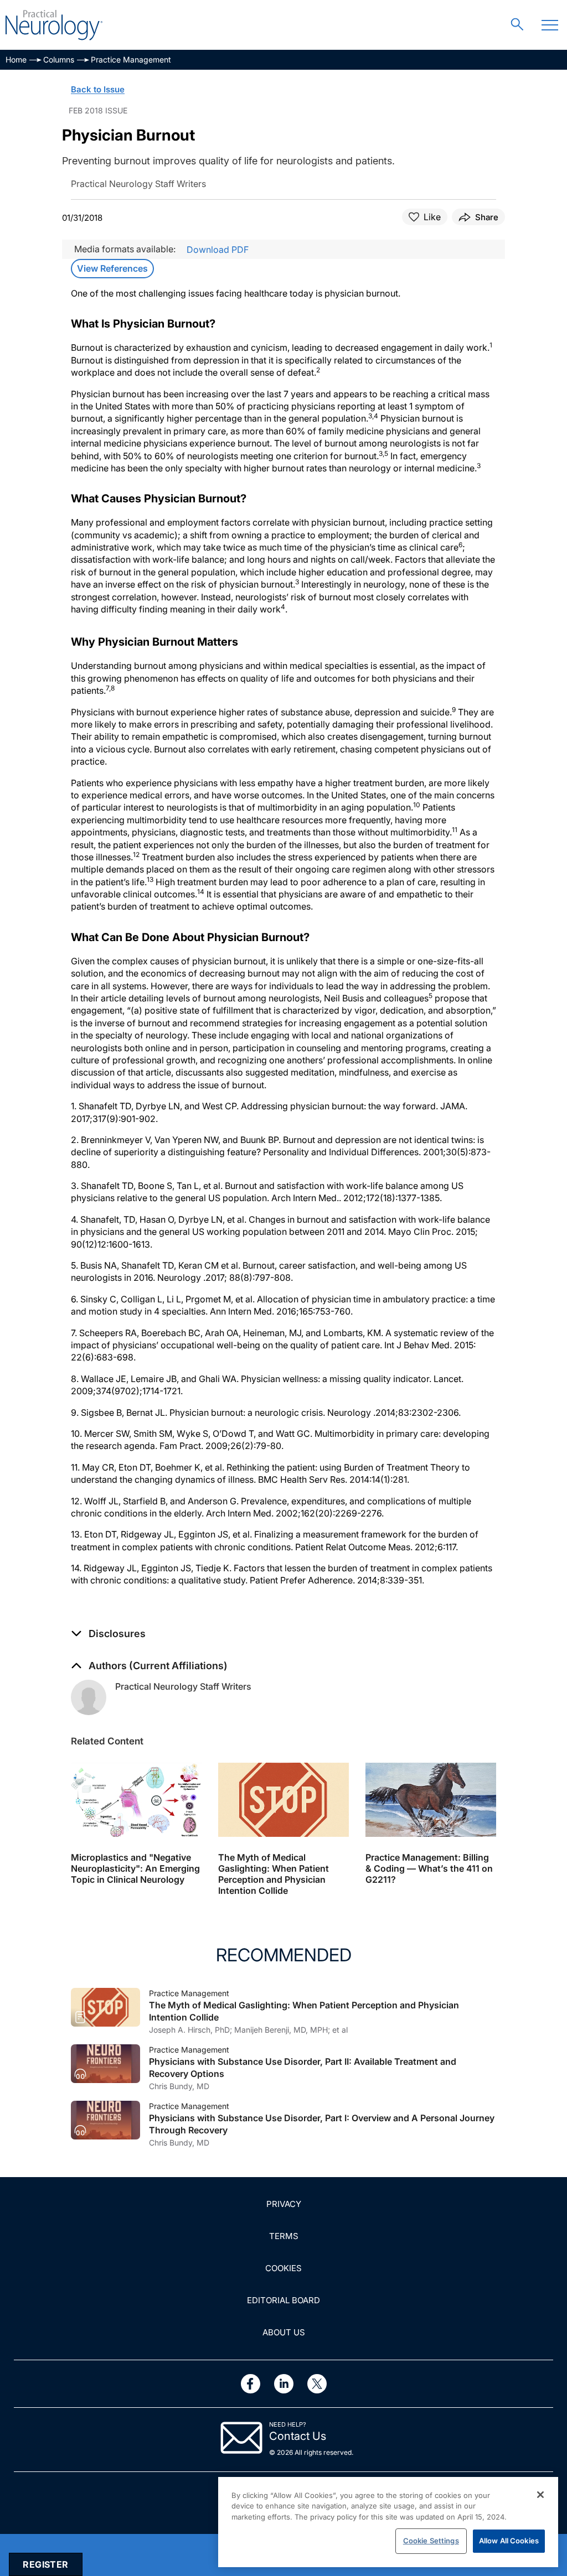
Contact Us (298, 2436)
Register (45, 2564)
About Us (284, 2332)
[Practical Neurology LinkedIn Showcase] (284, 2384)
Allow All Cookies (509, 2541)
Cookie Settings (431, 2541)
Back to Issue (98, 89)
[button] (108, 1634)
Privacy (284, 2204)
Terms (284, 2236)
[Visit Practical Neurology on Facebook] (251, 2384)
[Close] (540, 2495)
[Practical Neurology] (54, 25)
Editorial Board (283, 2300)
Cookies (283, 2268)
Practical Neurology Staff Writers (183, 1686)
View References (112, 268)
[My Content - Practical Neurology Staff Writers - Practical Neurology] (89, 1697)
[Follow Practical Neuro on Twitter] (317, 2384)
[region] (388, 2522)
